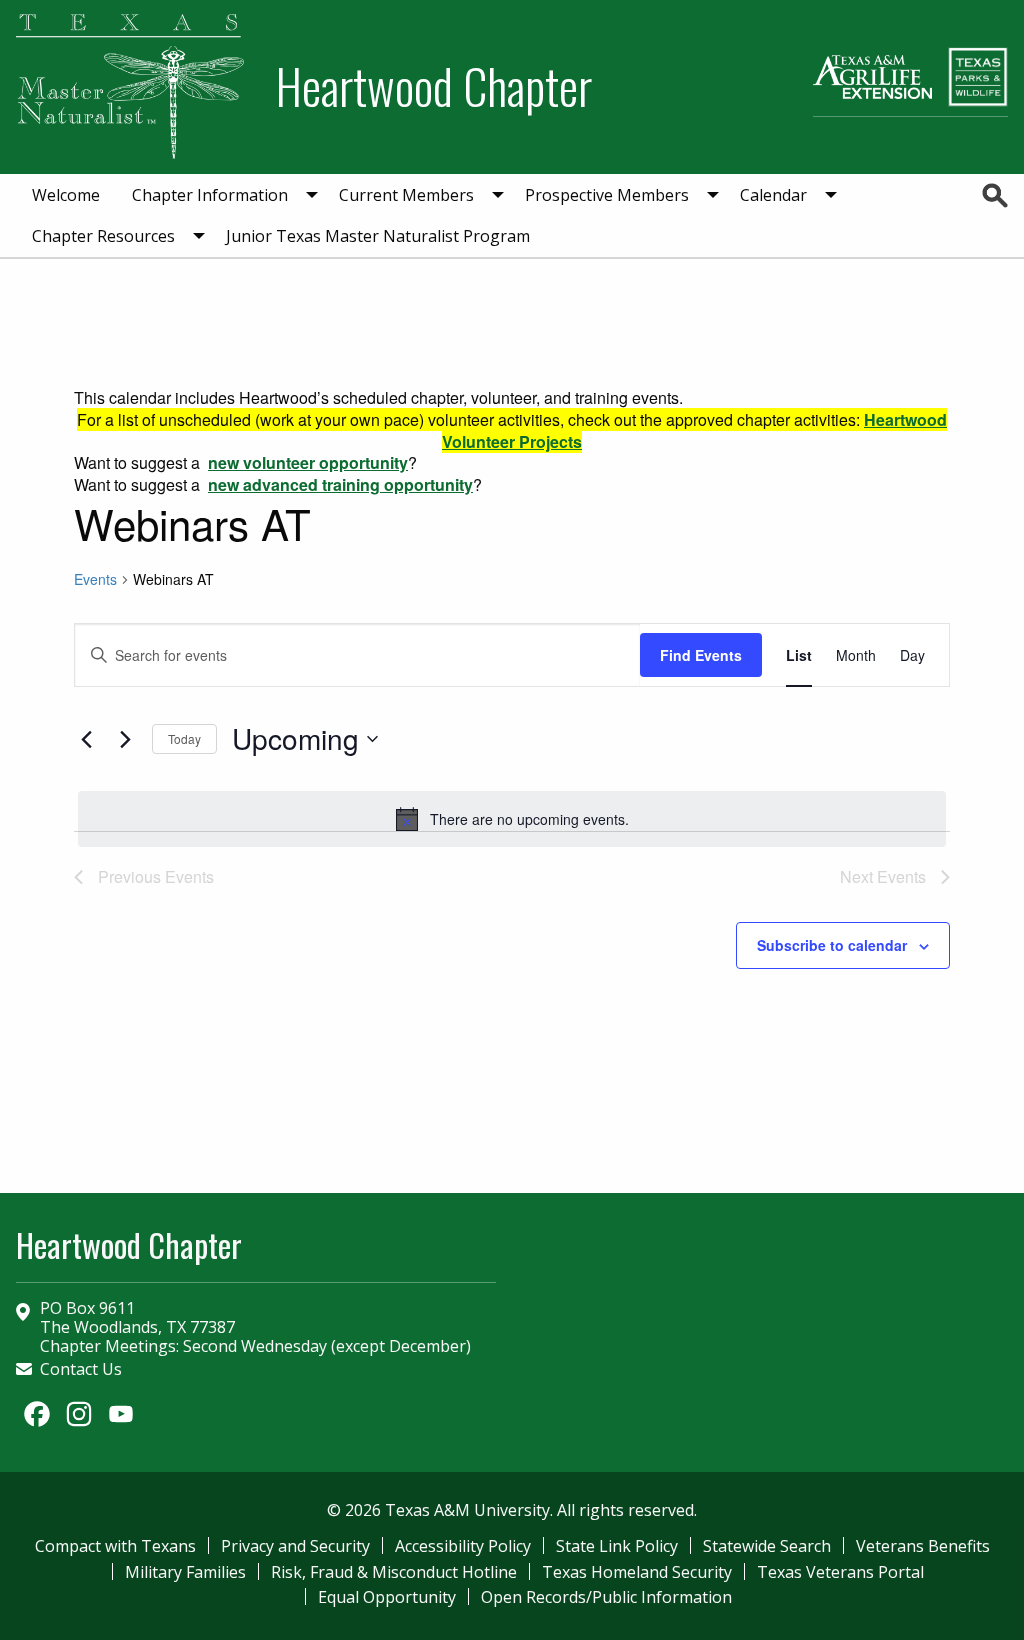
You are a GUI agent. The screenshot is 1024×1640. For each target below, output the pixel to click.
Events (95, 579)
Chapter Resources (103, 236)
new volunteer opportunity (308, 462)
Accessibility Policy (463, 1546)
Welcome (66, 195)
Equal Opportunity (387, 1597)
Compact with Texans (115, 1546)
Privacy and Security (295, 1546)
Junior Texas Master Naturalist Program (378, 236)
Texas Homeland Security (637, 1572)
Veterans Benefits (923, 1546)
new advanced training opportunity (340, 484)
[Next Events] (125, 739)
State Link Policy (617, 1546)
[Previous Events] (86, 739)
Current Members (406, 195)
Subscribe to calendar (832, 945)
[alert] (512, 819)
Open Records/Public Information (606, 1597)
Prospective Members (607, 195)
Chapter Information (210, 195)
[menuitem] (66, 195)
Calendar (773, 195)
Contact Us (81, 1369)
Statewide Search (767, 1546)
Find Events (701, 655)
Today (184, 738)
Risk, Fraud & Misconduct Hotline (394, 1572)
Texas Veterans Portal (840, 1572)
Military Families (185, 1572)
